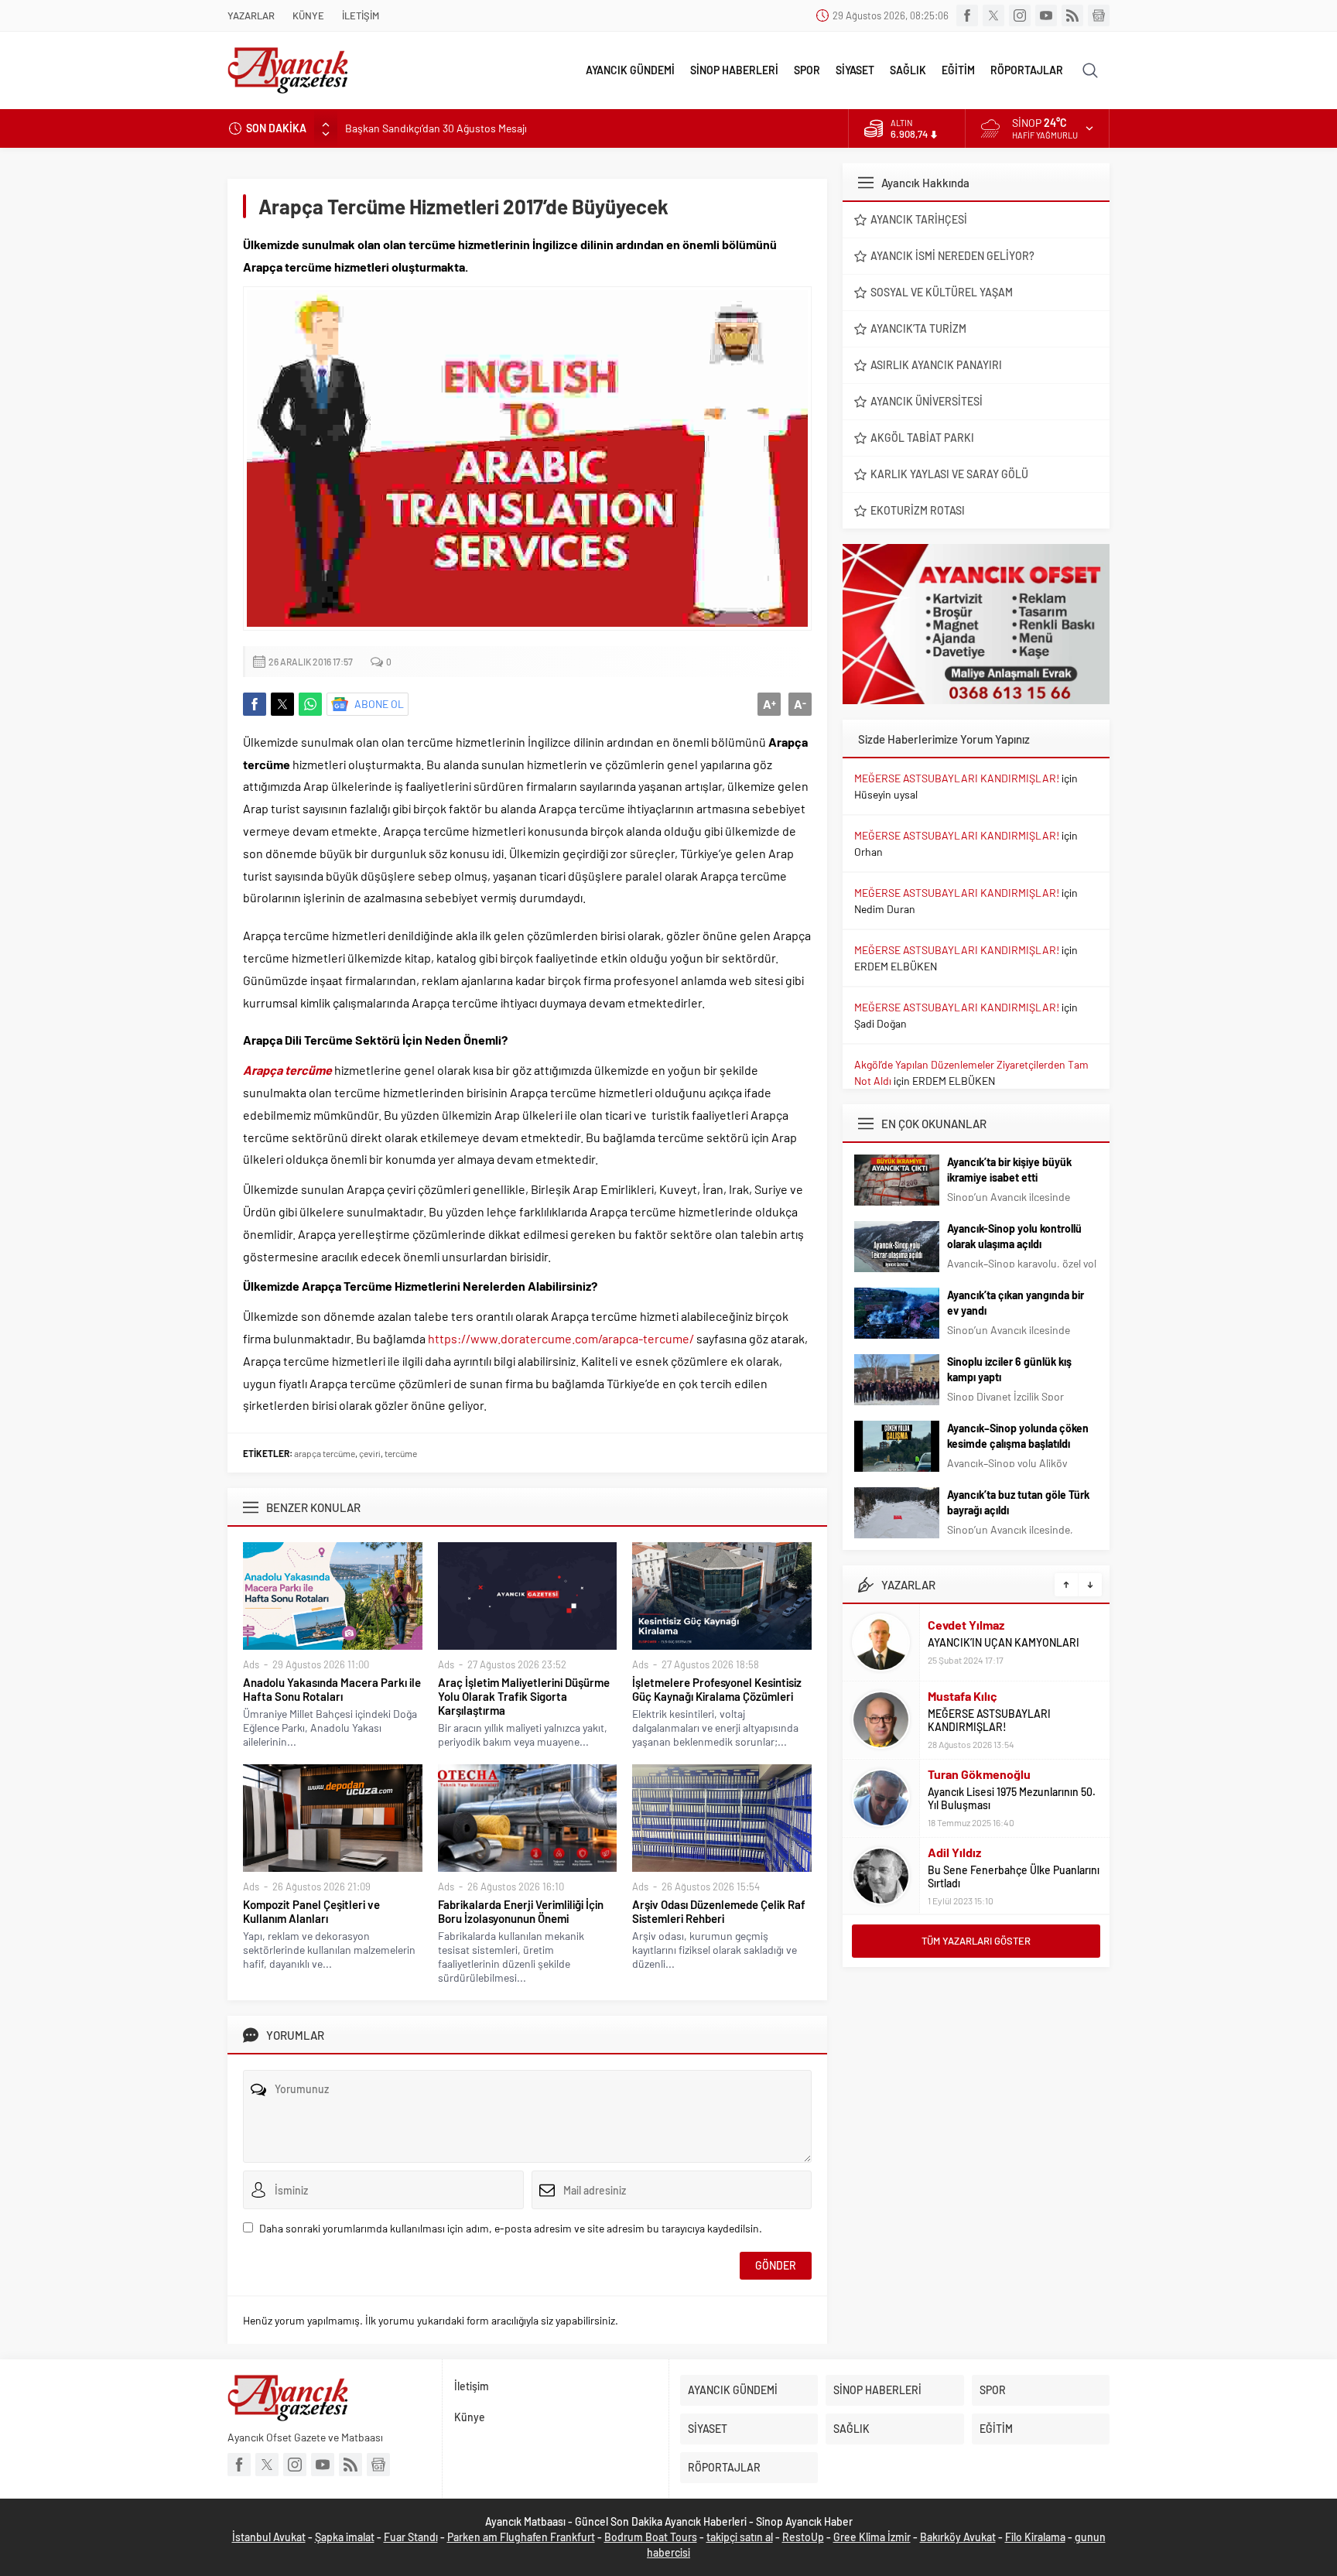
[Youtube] (1046, 15)
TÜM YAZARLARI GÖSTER (976, 1941)
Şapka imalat (345, 2537)
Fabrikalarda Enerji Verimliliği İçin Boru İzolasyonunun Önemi (521, 1911)
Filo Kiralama (1035, 2537)
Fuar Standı (411, 2537)
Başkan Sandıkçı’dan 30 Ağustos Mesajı (436, 128)
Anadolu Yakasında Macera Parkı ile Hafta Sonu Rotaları (332, 1689)
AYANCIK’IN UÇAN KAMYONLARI (1004, 1642)
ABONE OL (379, 704)
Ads (251, 1664)
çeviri (370, 1453)
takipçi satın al (740, 2537)
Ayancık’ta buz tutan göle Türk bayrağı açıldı (1018, 1502)
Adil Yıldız (954, 1852)
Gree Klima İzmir (872, 2537)
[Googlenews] (1099, 15)
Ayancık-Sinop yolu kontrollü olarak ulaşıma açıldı (1014, 1236)
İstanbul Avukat (269, 2537)
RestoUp (803, 2537)
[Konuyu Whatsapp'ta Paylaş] (310, 704)
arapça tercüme (325, 1453)
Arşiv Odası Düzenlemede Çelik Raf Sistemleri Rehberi (719, 1911)
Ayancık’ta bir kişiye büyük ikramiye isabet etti (1009, 1170)
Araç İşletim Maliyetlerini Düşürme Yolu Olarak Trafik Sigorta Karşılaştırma (524, 1696)
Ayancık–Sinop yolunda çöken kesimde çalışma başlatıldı (1018, 1436)
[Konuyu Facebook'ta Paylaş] (255, 704)
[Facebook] (967, 15)
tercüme (401, 1453)
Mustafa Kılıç (963, 1696)
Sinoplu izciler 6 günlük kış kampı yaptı (1009, 1369)
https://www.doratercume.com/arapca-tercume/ (561, 1338)
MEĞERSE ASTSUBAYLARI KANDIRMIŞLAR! (957, 778)
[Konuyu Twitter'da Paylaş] (282, 704)
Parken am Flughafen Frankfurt (521, 2537)
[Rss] (1072, 15)
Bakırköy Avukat (958, 2537)
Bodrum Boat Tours (651, 2537)
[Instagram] (1020, 15)
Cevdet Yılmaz (966, 1625)
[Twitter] (993, 15)
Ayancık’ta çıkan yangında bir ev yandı (1016, 1303)
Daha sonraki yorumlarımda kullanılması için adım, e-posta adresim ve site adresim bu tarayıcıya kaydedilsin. (511, 2228)
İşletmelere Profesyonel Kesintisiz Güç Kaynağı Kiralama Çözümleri (717, 1689)
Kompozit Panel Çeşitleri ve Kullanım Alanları (311, 1911)
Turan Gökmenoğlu (979, 1774)
